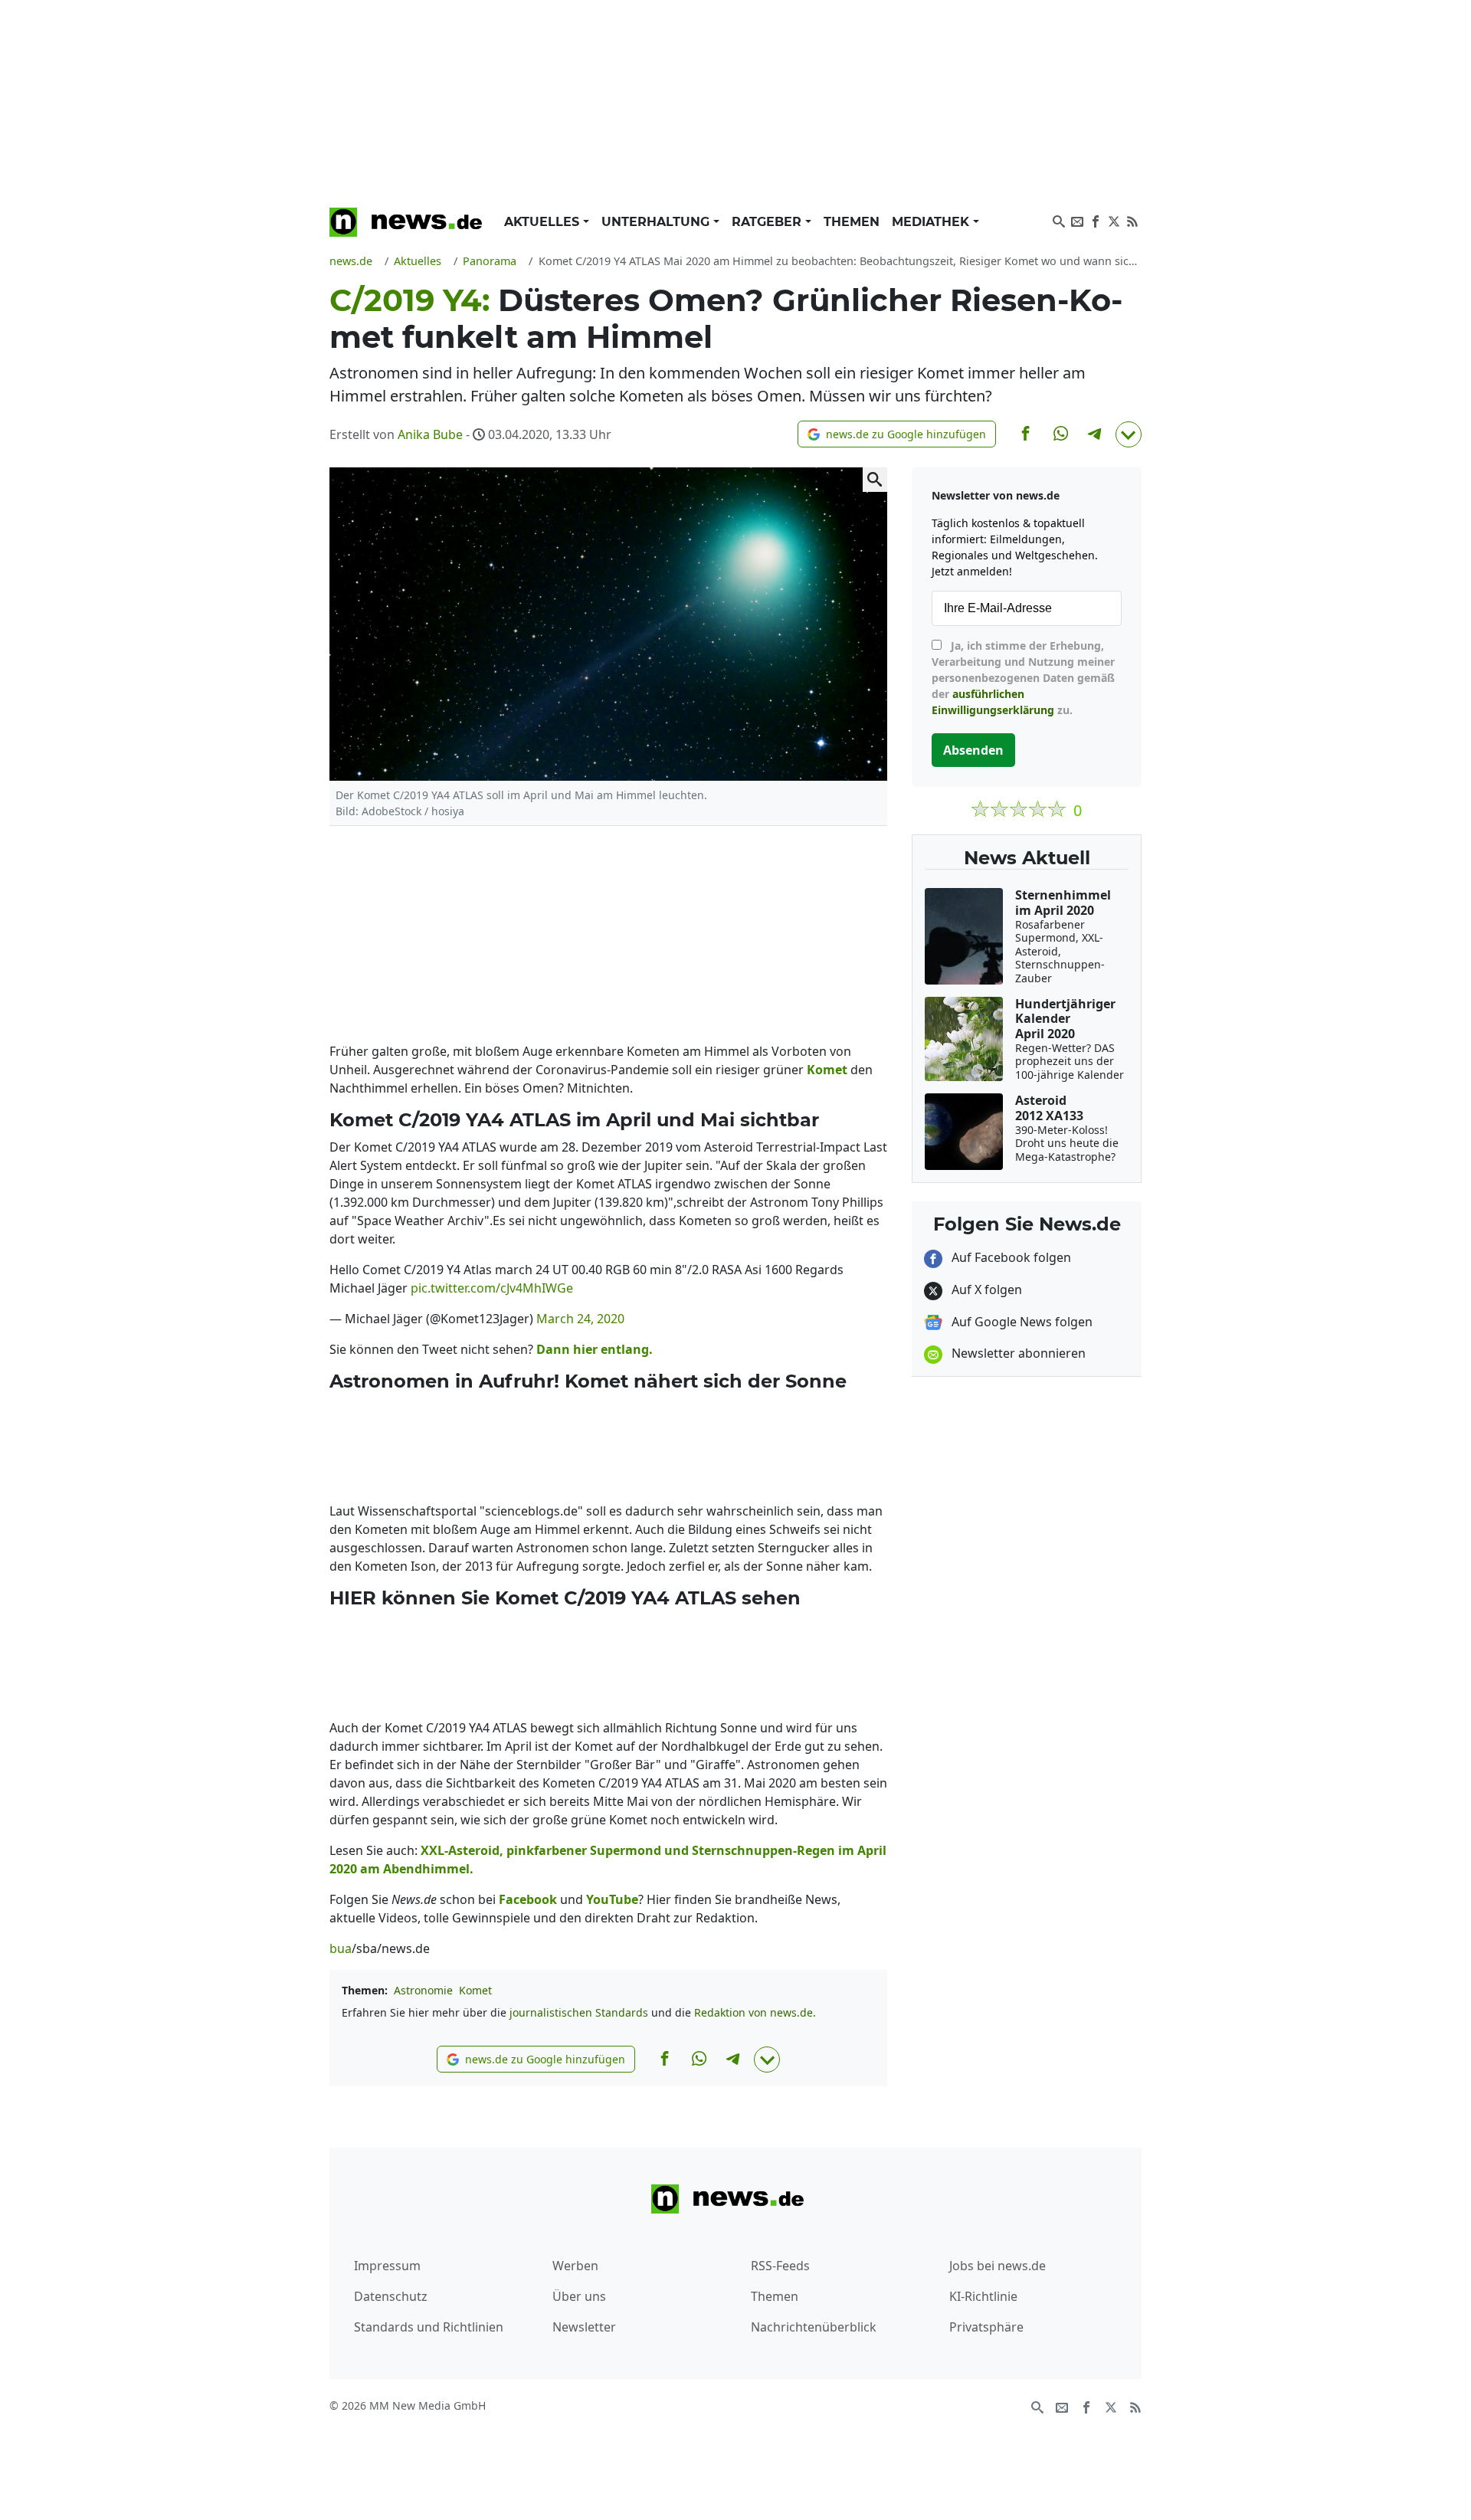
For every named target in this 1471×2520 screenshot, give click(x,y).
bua (341, 1948)
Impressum (387, 2266)
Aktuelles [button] (544, 222)
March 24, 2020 (580, 1319)
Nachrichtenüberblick (814, 2327)
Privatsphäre (986, 2327)
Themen (852, 222)
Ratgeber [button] (768, 222)
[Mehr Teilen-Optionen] (1129, 434)
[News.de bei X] (1114, 220)
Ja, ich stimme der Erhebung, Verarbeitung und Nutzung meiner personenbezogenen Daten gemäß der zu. (1023, 678)
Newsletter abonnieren (1017, 1353)
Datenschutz (391, 2296)
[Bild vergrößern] (875, 480)
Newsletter (584, 2327)
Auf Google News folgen (1021, 1322)
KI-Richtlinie (983, 2296)
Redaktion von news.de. (755, 2012)
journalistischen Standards (579, 2012)
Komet (475, 1990)
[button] (897, 434)
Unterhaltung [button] (657, 222)
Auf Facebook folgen (1010, 1257)
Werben (575, 2266)
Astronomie (423, 1990)
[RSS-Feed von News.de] (1132, 220)
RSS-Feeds (780, 2266)
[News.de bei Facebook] (1096, 220)
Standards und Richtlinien (429, 2327)
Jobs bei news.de (998, 2266)
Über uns (579, 2296)
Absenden (973, 750)
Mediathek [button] (932, 222)
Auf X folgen (985, 1289)
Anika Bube (430, 434)
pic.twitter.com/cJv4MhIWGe (492, 1288)
